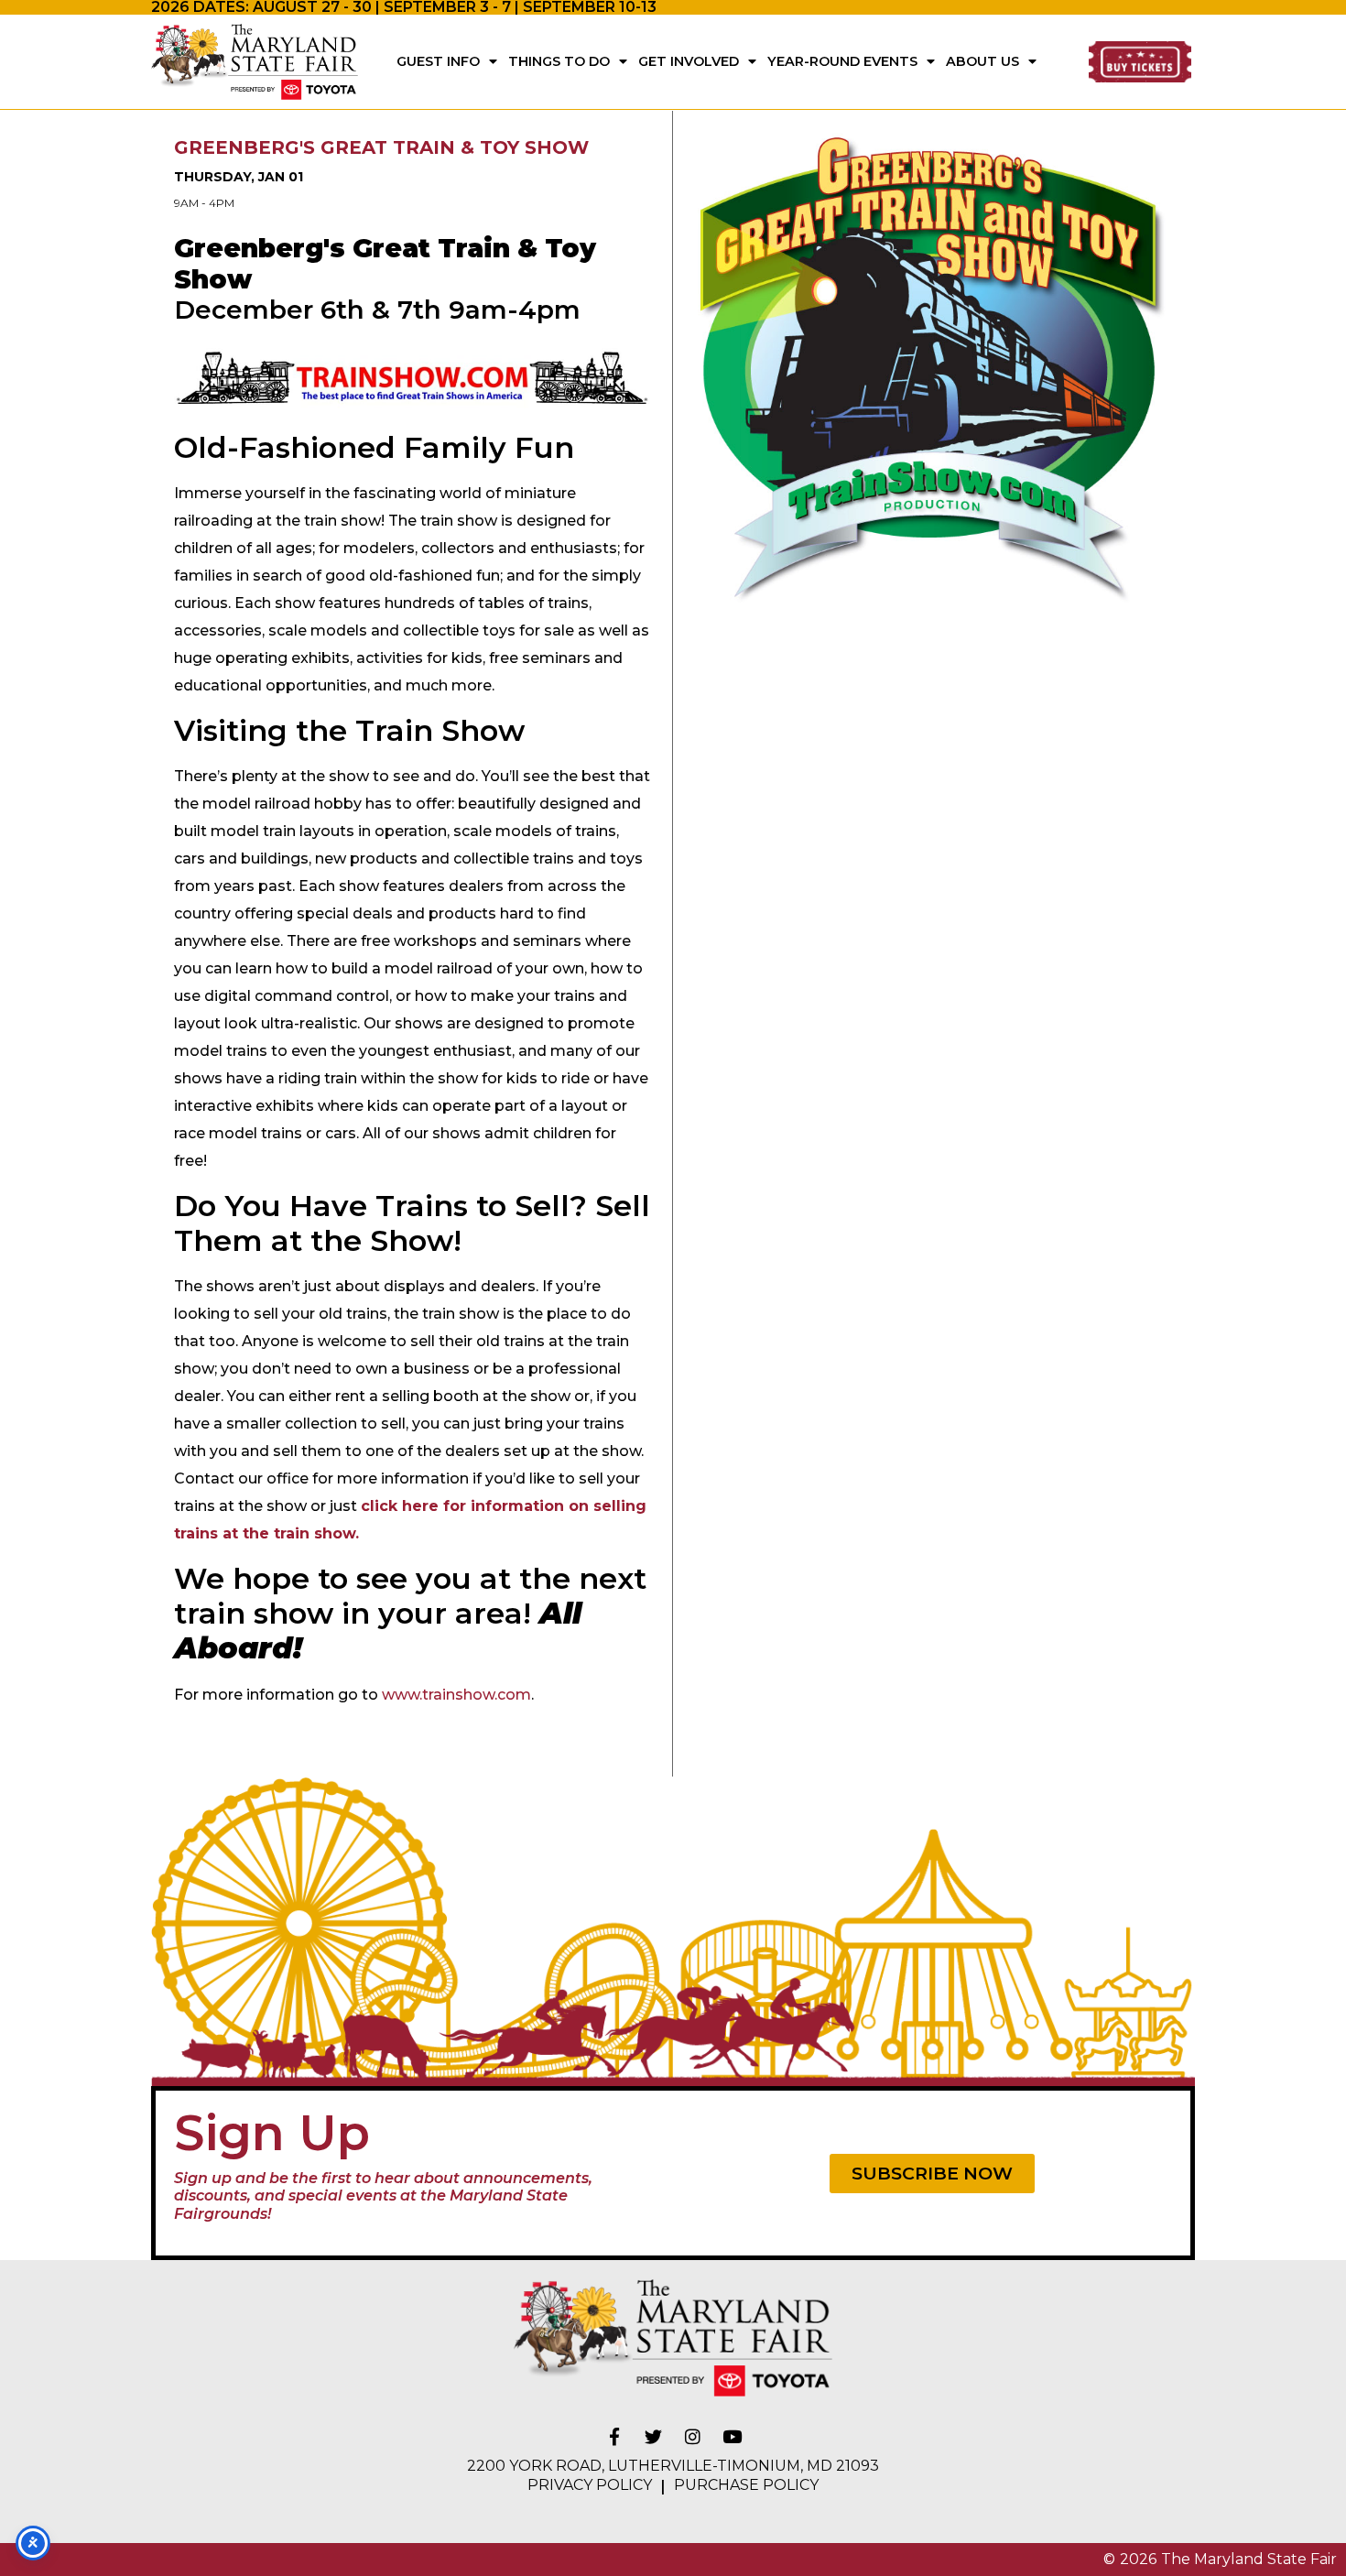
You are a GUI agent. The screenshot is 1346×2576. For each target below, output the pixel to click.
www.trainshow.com (456, 1695)
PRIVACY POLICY (590, 2485)
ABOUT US (982, 61)
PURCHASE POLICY (746, 2485)
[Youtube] (733, 2437)
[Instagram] (693, 2437)
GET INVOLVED (689, 61)
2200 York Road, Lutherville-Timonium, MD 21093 (673, 2466)
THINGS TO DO (559, 61)
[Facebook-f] (614, 2437)
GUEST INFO (438, 61)
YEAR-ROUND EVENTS (842, 61)
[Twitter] (654, 2437)
